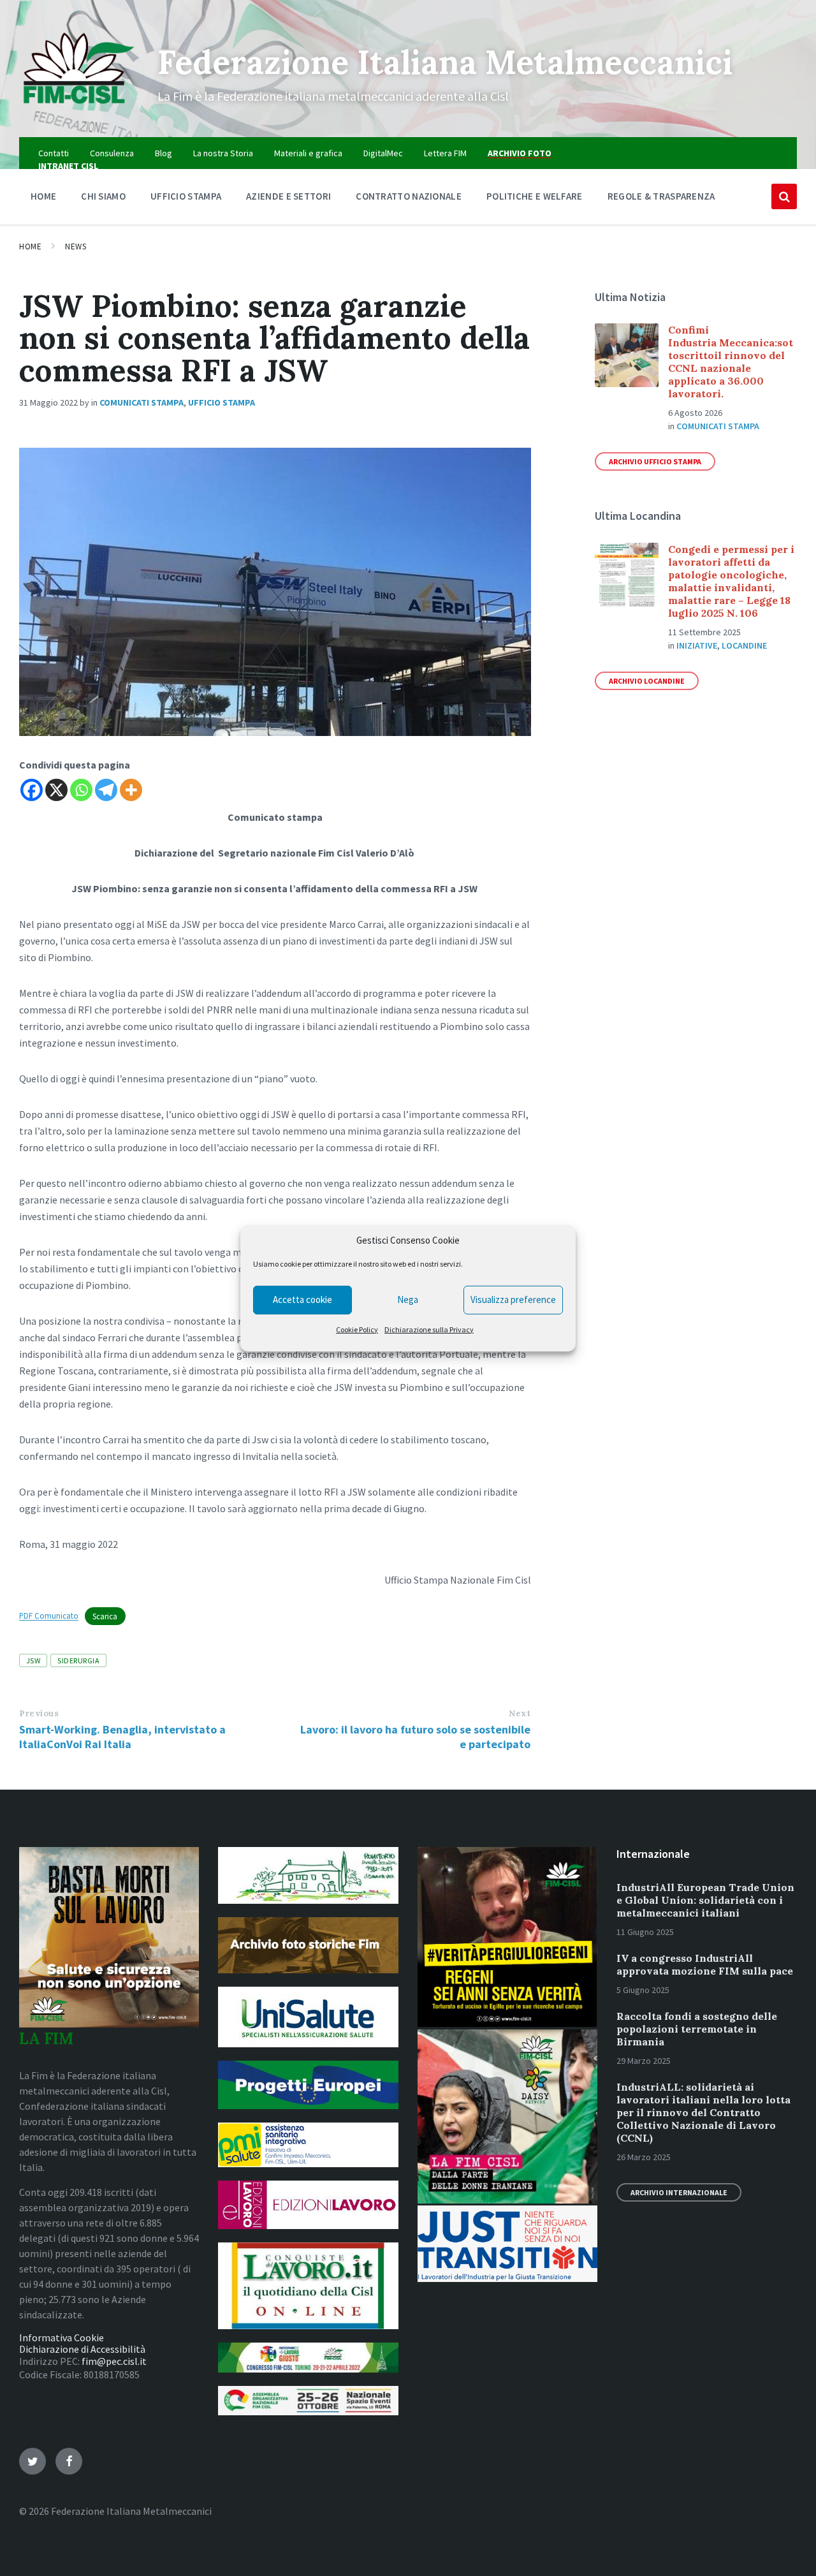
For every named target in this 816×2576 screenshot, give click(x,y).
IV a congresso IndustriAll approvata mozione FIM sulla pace (705, 1964)
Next (520, 1713)
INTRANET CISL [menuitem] (68, 166)
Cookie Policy (357, 1329)
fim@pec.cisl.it (114, 2361)
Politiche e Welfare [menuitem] (535, 196)
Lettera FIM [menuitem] (445, 153)
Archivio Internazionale (679, 2192)
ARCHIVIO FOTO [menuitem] (520, 153)
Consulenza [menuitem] (112, 153)
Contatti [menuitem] (54, 153)
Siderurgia (78, 1660)
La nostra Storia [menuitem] (223, 153)
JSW (33, 1660)
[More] (131, 790)
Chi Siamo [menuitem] (103, 196)
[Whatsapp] (81, 790)
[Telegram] (106, 790)
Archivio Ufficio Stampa (655, 461)
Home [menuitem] (43, 196)
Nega (408, 1299)
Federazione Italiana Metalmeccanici (445, 62)
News (76, 247)
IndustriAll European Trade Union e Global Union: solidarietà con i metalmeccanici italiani (705, 1900)
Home (30, 247)
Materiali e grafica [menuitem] (308, 153)
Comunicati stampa (142, 402)
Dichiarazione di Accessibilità (82, 2349)
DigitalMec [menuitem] (383, 153)
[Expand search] (784, 196)
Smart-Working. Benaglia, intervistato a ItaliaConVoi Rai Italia (122, 1737)
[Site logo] (79, 112)
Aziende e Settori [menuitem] (288, 196)
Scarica (105, 1616)
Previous (39, 1713)
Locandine (744, 645)
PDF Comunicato (49, 1616)
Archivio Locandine (647, 681)
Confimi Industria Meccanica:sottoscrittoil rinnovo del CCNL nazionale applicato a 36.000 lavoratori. (731, 362)
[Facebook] (32, 790)
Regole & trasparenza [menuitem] (661, 196)
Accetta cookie (302, 1299)
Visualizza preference (513, 1299)
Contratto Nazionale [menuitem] (409, 196)
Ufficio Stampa (222, 402)
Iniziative (697, 645)
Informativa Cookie (62, 2337)
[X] (56, 790)
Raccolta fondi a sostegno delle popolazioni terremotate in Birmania (697, 2029)
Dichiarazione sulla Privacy (429, 1329)
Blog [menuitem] (164, 153)
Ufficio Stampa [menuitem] (186, 196)
